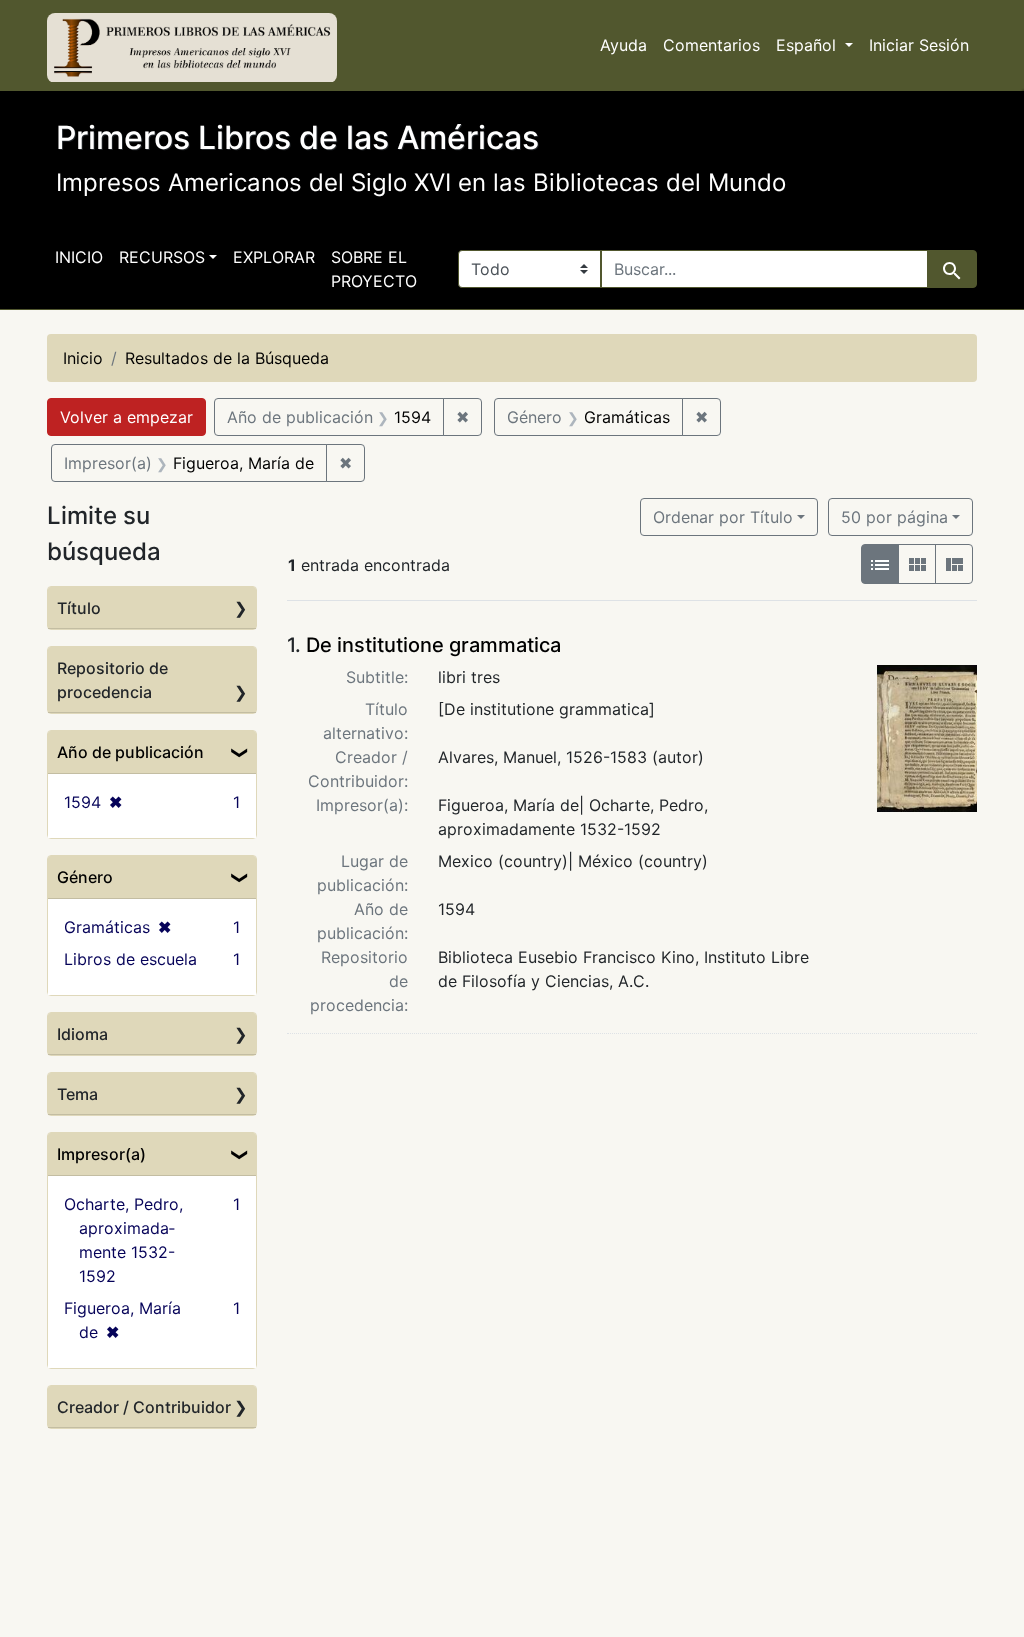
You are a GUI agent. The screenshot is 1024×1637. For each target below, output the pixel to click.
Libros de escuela (130, 959)
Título (79, 608)
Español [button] (808, 45)
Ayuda (623, 45)
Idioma (82, 1034)
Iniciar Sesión (919, 45)
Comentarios (711, 45)
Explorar (274, 257)
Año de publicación (130, 752)
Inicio (79, 257)
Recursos (162, 257)
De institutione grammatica (433, 645)
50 (894, 516)
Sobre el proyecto (374, 269)
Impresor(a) (101, 1154)
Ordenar (723, 517)
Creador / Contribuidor (144, 1407)
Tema (77, 1094)
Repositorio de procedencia (112, 680)
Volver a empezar (126, 417)
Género (85, 877)
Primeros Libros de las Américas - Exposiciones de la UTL (192, 48)
